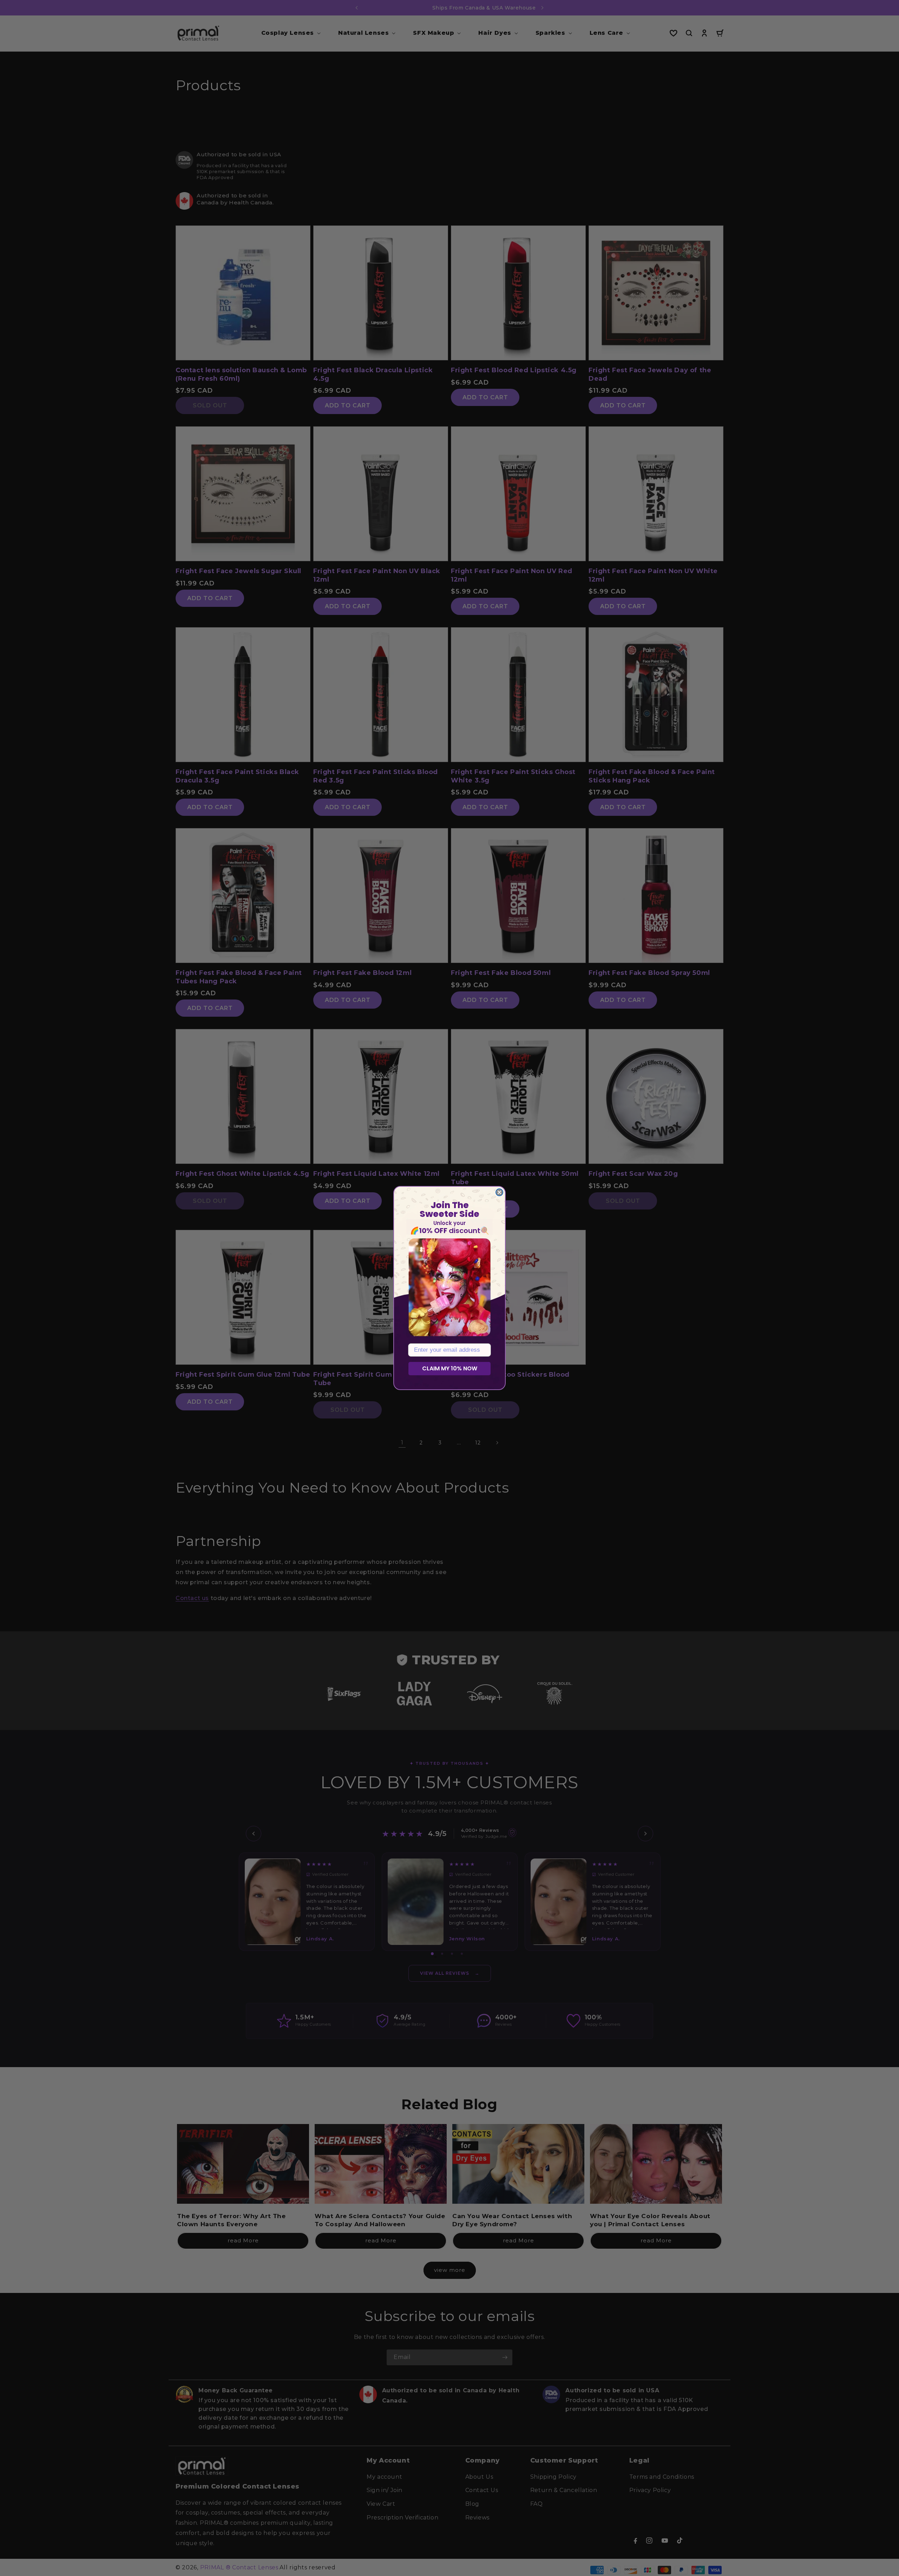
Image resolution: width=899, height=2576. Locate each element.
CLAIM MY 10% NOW (450, 1368)
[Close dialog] (499, 1192)
